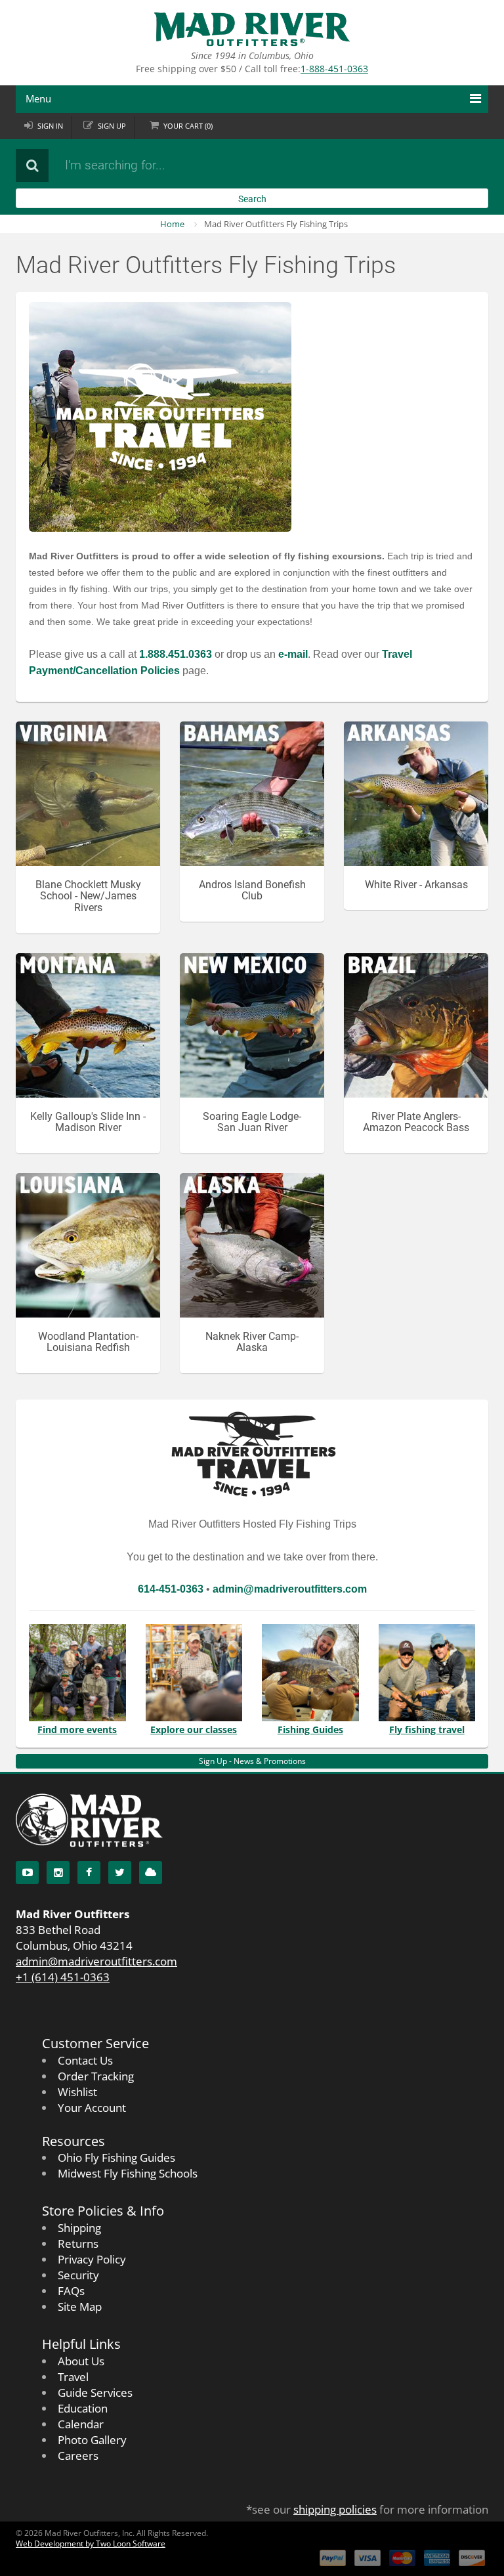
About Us (81, 2361)
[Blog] (151, 1873)
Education (83, 2408)
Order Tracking (96, 2076)
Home (172, 224)
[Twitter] (120, 1873)
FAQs (71, 2291)
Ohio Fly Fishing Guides (116, 2157)
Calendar (81, 2424)
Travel (73, 2377)
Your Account (92, 2108)
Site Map (80, 2307)
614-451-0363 (171, 1589)
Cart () (188, 126)
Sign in (50, 126)
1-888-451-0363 (334, 69)
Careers (78, 2456)
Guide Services (95, 2393)
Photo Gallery (92, 2440)
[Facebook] (89, 1873)
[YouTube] (27, 1873)
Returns (78, 2243)
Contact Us (85, 2060)
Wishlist (77, 2092)
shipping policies (335, 2509)
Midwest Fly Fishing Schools (128, 2173)
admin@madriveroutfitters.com (96, 1961)
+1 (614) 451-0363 (63, 1977)
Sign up (112, 126)
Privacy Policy (92, 2259)
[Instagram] (58, 1873)
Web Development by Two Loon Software (91, 2544)
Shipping (79, 2228)
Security (78, 2275)
